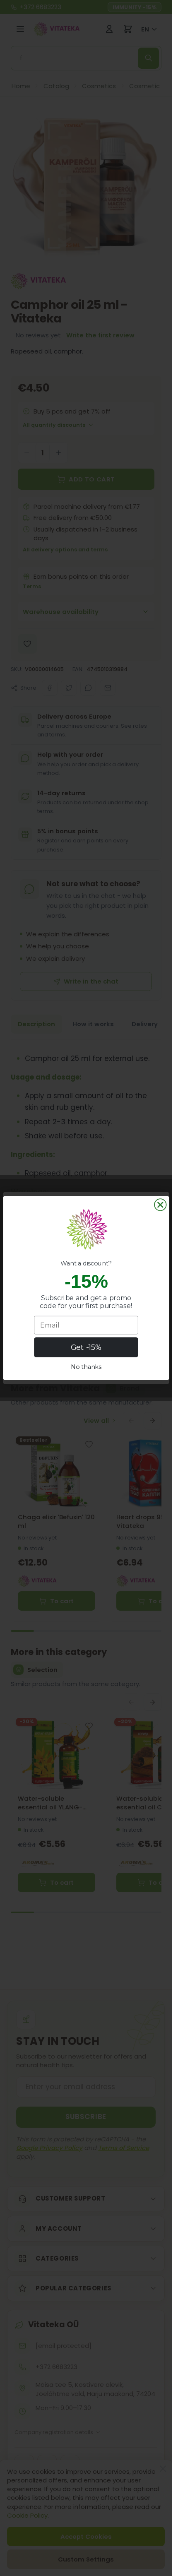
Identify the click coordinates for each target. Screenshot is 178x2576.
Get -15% (86, 1347)
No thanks (86, 1367)
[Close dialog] (160, 1205)
